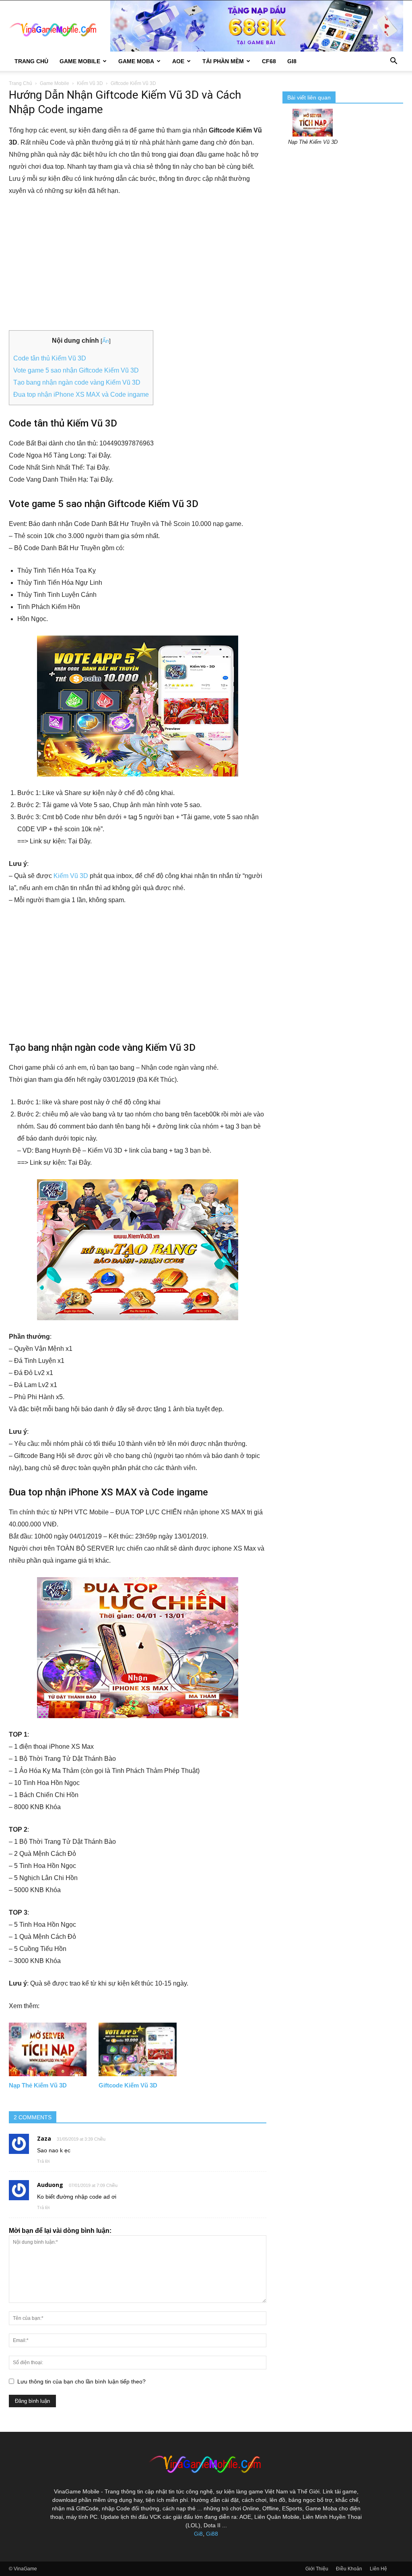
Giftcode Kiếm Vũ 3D (128, 2085)
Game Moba (136, 61)
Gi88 (212, 2534)
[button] (393, 62)
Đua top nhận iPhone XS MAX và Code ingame (81, 394)
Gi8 (198, 2534)
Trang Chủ (31, 61)
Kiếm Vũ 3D (90, 83)
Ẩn (106, 341)
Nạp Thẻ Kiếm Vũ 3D (38, 2085)
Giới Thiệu (317, 2569)
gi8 (292, 61)
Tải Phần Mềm (223, 61)
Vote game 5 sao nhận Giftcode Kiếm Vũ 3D (76, 370)
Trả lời (43, 2161)
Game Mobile (80, 61)
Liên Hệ (378, 2569)
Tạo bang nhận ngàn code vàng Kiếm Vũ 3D (77, 382)
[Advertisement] (138, 264)
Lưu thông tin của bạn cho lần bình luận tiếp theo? (81, 2381)
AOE (178, 61)
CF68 (269, 61)
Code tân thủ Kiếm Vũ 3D (50, 358)
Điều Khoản (349, 2569)
